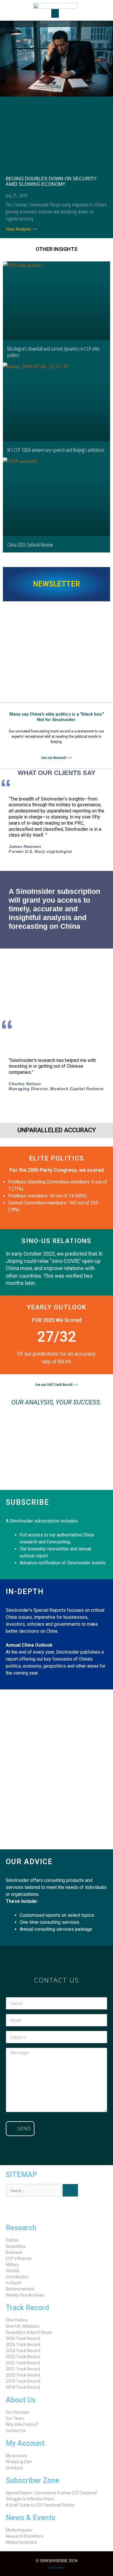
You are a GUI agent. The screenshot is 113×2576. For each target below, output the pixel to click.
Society (13, 2271)
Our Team (15, 2418)
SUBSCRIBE (28, 1502)
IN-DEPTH (25, 1592)
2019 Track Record (23, 2381)
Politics (12, 2240)
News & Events (31, 2518)
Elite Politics (17, 2320)
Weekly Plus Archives (25, 2295)
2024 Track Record (23, 2351)
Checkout (14, 2468)
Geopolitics (16, 2246)
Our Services (17, 2412)
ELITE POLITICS (57, 1158)
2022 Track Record (23, 2363)
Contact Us (16, 2431)
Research (21, 2228)
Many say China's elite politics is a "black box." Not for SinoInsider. (57, 717)
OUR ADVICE (29, 1862)
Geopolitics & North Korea (29, 2332)
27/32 (57, 1337)
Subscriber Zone (33, 2480)
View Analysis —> (22, 229)
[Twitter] (13, 2210)
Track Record (27, 2308)
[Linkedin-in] (44, 2210)
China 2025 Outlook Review (30, 545)
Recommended (20, 2289)
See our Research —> (57, 758)
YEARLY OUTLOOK (57, 1307)
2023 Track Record (23, 2357)
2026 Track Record (23, 2338)
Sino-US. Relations (23, 2326)
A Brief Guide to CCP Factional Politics (40, 2505)
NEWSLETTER (57, 584)
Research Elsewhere (24, 2536)
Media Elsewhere (21, 2542)
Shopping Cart (19, 2462)
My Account (25, 2443)
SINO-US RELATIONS (57, 1241)
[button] (55, 13)
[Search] (70, 2190)
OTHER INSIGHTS (57, 249)
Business (14, 2252)
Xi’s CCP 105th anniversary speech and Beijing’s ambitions (56, 450)
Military (12, 2265)
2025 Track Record (23, 2345)
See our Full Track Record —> (57, 1385)
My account (16, 2456)
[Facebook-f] (29, 2210)
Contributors (17, 2277)
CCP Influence (19, 2258)
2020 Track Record (23, 2375)
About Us (21, 2400)
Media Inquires (19, 2530)
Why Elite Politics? (22, 2425)
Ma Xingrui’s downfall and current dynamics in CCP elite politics (53, 352)
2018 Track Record (23, 2387)
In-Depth (14, 2283)
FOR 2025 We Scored (57, 1320)
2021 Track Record (23, 2369)
